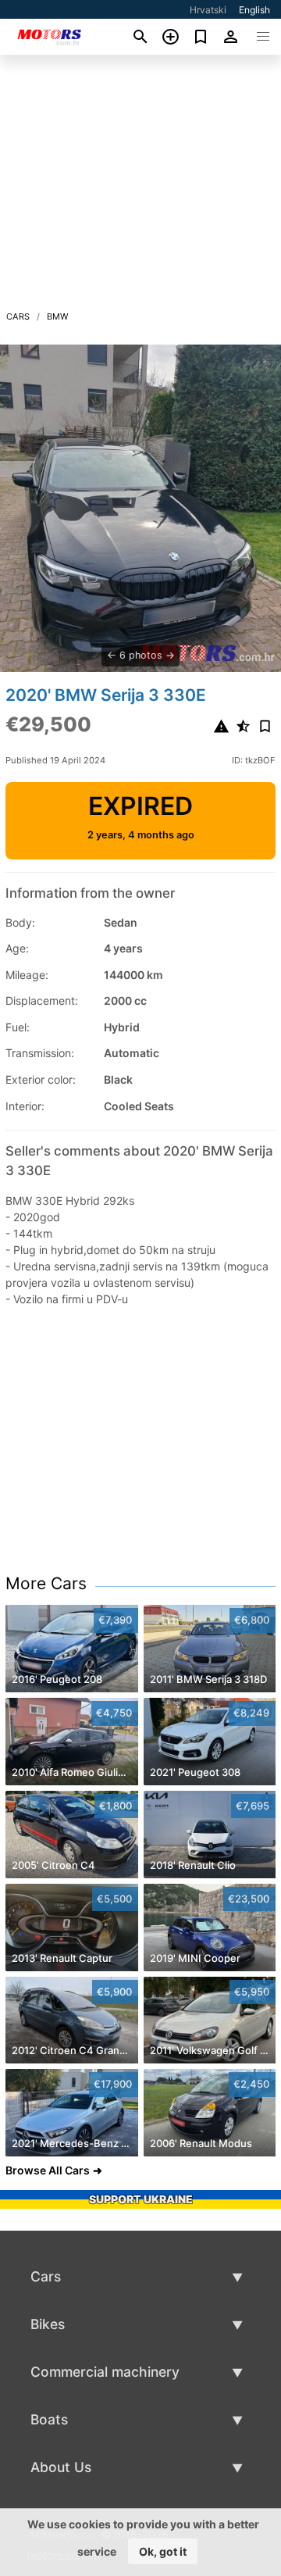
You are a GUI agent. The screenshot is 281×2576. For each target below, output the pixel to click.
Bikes (48, 2324)
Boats (49, 2419)
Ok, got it (163, 2551)
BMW (58, 316)
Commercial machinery (105, 2372)
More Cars (46, 1583)
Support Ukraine (141, 2199)
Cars (18, 316)
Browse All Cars (48, 2170)
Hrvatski (208, 10)
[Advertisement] (140, 187)
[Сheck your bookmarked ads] (201, 37)
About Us (61, 2467)
